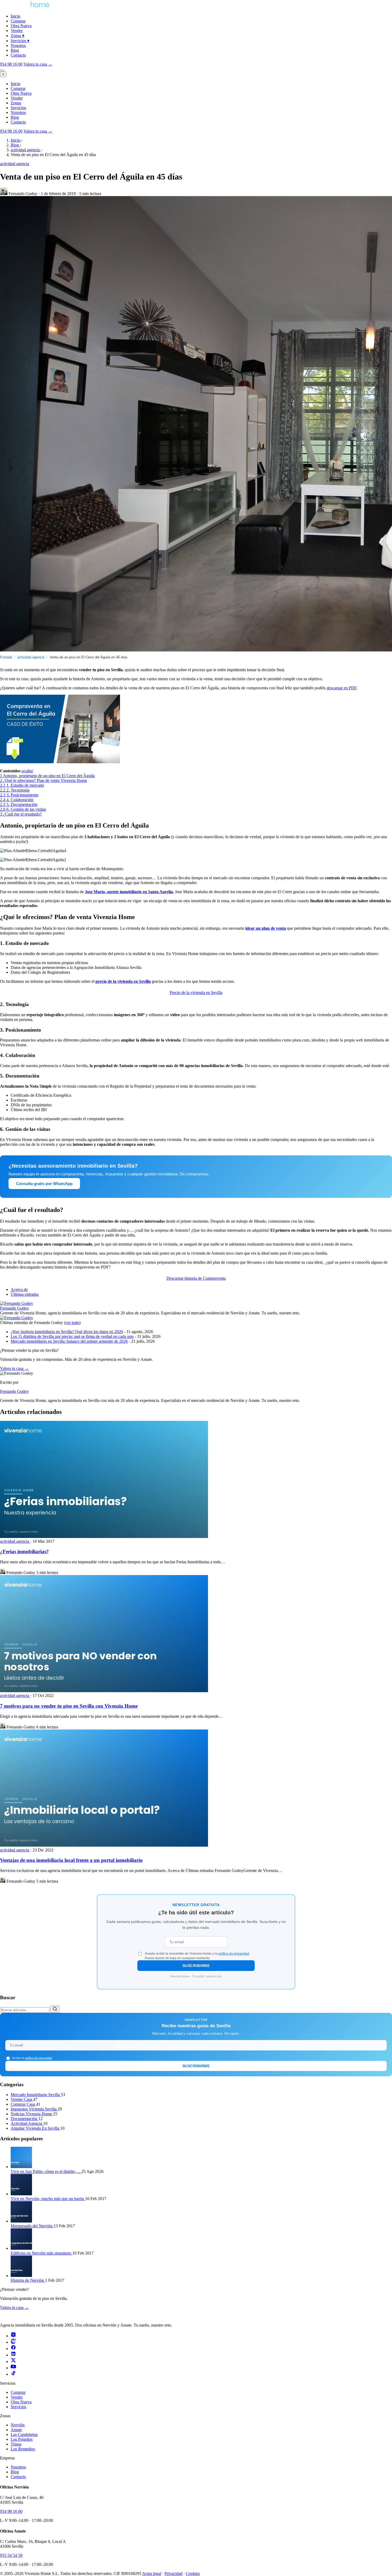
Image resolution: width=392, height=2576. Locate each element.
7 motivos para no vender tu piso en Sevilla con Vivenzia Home (69, 1706)
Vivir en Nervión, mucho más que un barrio (48, 2199)
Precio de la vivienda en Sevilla (196, 993)
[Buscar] (55, 2009)
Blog (15, 50)
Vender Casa (22, 2099)
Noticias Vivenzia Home (32, 2114)
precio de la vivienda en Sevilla (123, 981)
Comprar (18, 21)
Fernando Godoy (14, 1308)
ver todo (72, 1323)
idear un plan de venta (266, 928)
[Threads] (13, 2342)
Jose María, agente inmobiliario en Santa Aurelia (129, 892)
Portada (6, 657)
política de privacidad (234, 1954)
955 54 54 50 (11, 2555)
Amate (16, 2430)
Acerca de (19, 1289)
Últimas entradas (25, 1294)
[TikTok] (13, 2374)
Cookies (193, 2573)
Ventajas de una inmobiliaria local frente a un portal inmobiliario (71, 1860)
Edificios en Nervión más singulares (41, 2253)
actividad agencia (15, 164)
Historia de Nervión (28, 2280)
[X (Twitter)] (13, 2361)
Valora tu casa (38, 64)
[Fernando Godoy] (17, 1303)
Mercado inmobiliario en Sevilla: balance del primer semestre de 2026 (69, 1341)
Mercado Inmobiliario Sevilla (36, 2095)
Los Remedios (23, 2449)
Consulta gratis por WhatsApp (44, 1184)
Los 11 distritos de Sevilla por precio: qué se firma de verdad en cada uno (72, 1336)
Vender (17, 31)
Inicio (15, 16)
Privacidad (173, 2573)
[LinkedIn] (13, 2355)
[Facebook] (13, 2349)
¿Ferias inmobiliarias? (24, 1551)
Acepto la (32, 2058)
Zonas (17, 36)
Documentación (25, 2119)
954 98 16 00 (11, 64)
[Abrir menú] (2, 70)
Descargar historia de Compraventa (196, 1278)
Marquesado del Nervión (32, 2226)
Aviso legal (152, 2573)
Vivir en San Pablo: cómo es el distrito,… (46, 2171)
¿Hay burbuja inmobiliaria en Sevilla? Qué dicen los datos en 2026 (67, 1332)
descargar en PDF (342, 688)
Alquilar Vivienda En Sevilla (35, 2128)
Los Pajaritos (22, 2439)
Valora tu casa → (38, 131)
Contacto (18, 55)
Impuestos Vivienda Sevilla (34, 2109)
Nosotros (18, 45)
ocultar (27, 771)
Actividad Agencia (27, 2123)
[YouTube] (13, 2368)
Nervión (18, 2425)
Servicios (20, 41)
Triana (16, 2444)
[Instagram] (13, 2336)
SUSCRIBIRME (196, 1966)
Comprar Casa (23, 2104)
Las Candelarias (24, 2434)
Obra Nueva (21, 26)
